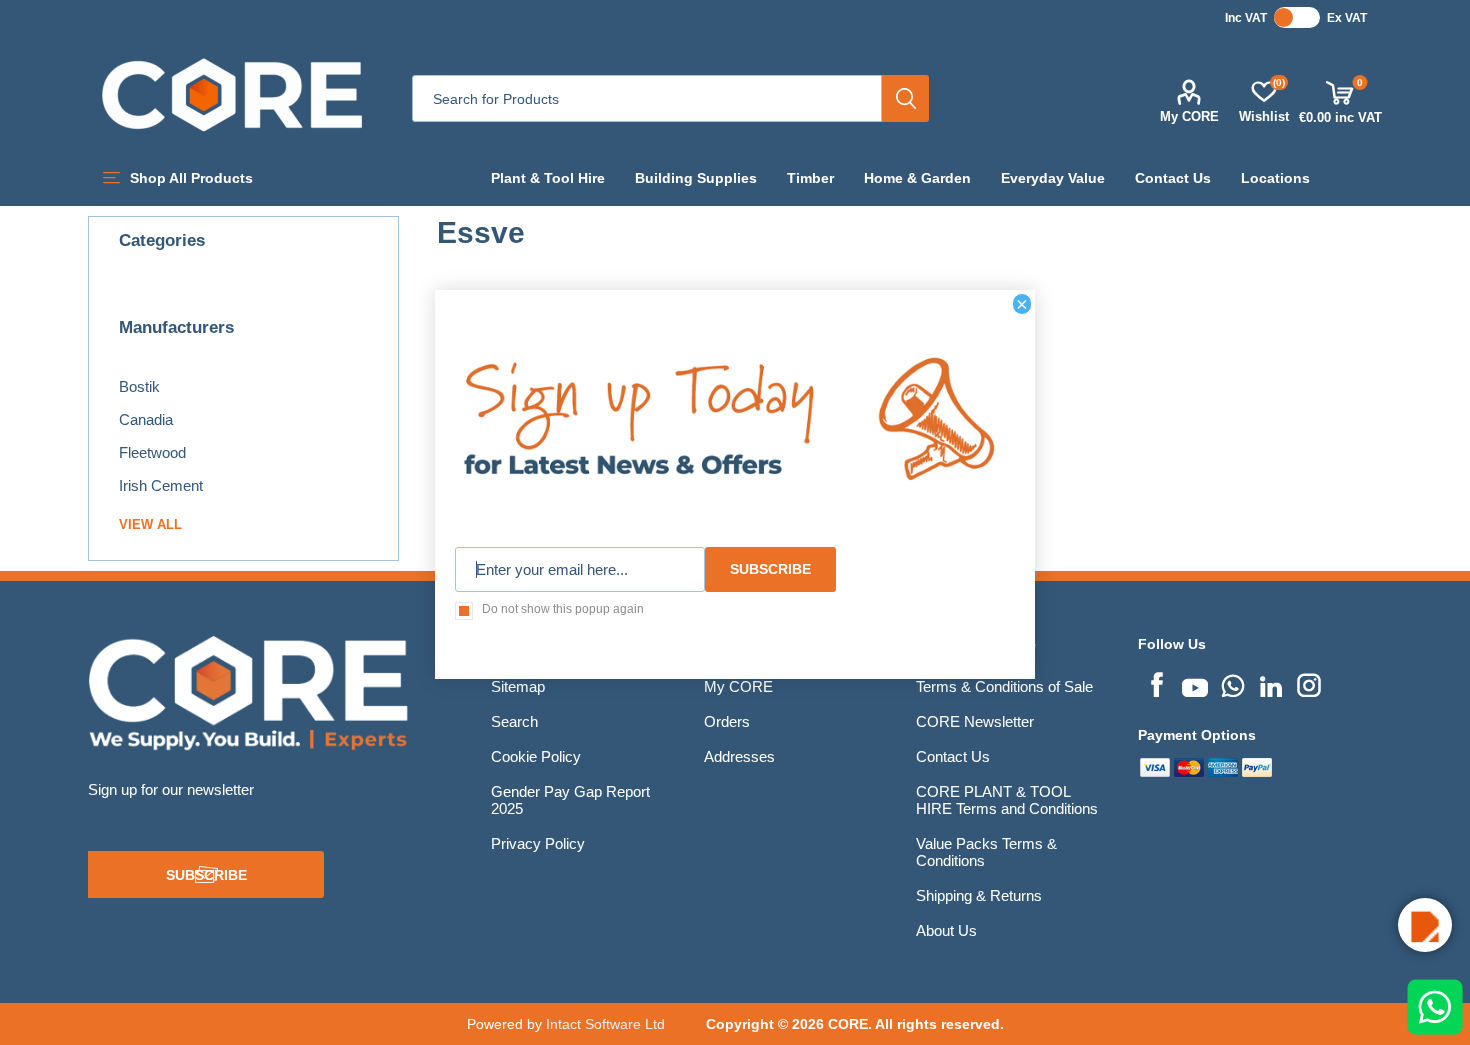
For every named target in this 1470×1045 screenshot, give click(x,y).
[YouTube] (1195, 683)
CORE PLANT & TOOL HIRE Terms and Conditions (1007, 800)
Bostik (139, 386)
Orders (727, 721)
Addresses (739, 756)
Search (905, 98)
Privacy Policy (538, 843)
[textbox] (647, 98)
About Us (946, 930)
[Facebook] (1157, 683)
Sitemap (518, 686)
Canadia (146, 419)
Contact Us (953, 756)
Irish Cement (161, 485)
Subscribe (206, 875)
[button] (1425, 925)
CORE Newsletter (975, 721)
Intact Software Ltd (605, 1024)
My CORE (1189, 116)
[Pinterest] (1233, 683)
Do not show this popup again (563, 609)
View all (150, 524)
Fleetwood (152, 452)
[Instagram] (1309, 683)
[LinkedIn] (1271, 683)
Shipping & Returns (979, 895)
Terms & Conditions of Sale (1004, 686)
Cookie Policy (536, 756)
